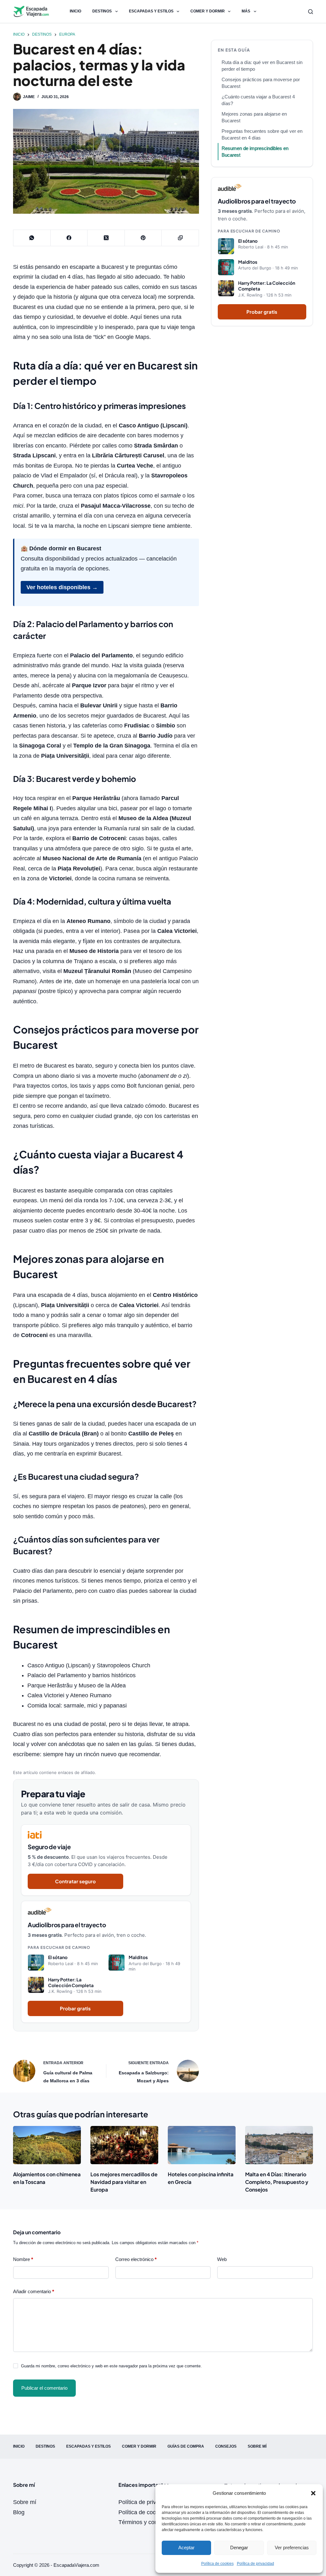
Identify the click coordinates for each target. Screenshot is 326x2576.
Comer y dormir (208, 11)
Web (222, 2259)
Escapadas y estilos (151, 11)
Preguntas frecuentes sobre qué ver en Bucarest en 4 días (262, 134)
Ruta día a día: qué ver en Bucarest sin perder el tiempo (262, 66)
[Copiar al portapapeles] (180, 238)
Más (246, 11)
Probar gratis (75, 2008)
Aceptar (186, 2547)
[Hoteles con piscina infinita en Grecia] (202, 2145)
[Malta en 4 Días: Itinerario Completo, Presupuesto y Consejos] (279, 2145)
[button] (313, 2493)
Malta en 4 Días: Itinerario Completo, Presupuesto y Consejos (277, 2182)
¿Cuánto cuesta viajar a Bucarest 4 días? (258, 100)
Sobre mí (257, 2446)
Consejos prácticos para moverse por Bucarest (261, 83)
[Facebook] (69, 238)
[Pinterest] (143, 238)
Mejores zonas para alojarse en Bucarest (254, 117)
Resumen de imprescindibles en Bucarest (255, 152)
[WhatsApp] (32, 238)
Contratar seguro (75, 1881)
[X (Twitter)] (106, 238)
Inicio (75, 11)
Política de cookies (217, 2564)
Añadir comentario (34, 2291)
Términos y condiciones (149, 2522)
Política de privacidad (255, 2564)
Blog (19, 2512)
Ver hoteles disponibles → (62, 587)
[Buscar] (311, 12)
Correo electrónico (136, 2259)
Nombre (23, 2259)
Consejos (226, 2446)
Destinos (102, 11)
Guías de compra (186, 2446)
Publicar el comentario (44, 2388)
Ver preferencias (292, 2547)
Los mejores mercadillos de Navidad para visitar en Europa (124, 2182)
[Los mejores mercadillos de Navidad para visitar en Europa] (124, 2145)
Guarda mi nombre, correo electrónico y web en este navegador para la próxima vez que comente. (111, 2366)
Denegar (239, 2547)
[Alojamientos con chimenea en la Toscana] (47, 2145)
